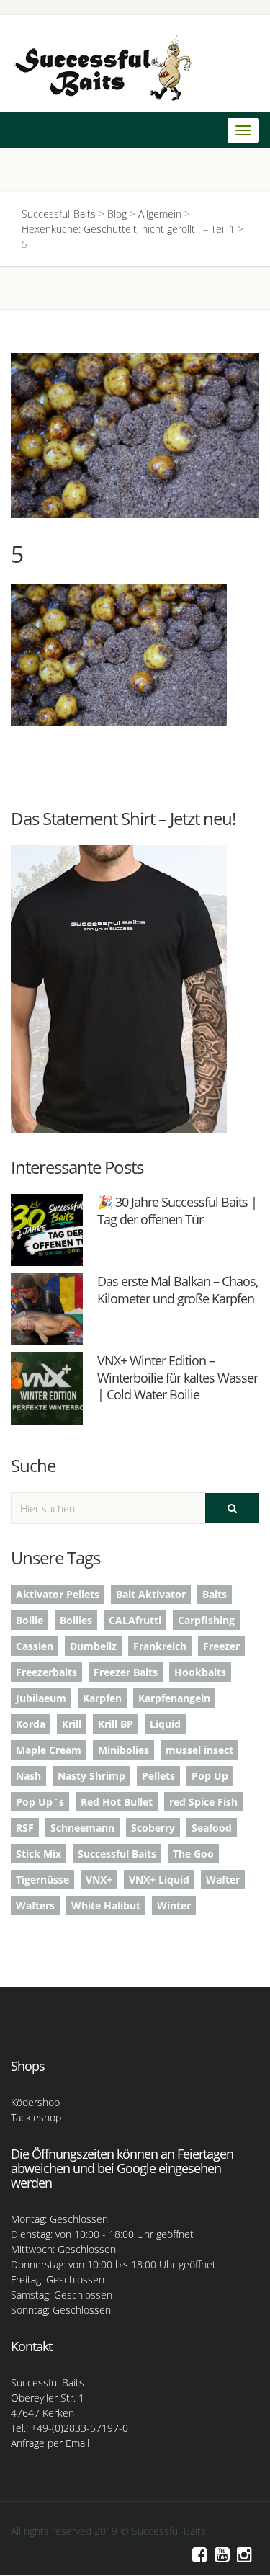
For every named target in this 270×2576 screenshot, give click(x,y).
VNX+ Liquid (159, 1880)
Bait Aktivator (151, 1594)
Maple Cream (49, 1750)
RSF (25, 1828)
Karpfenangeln (174, 1698)
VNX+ (99, 1880)
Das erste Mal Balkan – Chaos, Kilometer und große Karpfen (177, 1289)
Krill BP (116, 1724)
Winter (174, 1906)
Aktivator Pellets (58, 1594)
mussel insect (199, 1750)
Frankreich (160, 1646)
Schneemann (82, 1828)
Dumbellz (93, 1646)
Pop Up (210, 1776)
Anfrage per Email (50, 2443)
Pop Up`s (40, 1802)
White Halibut (106, 1906)
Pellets (158, 1776)
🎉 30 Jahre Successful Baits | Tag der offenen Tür (177, 1210)
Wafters (35, 1906)
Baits (215, 1594)
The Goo (193, 1854)
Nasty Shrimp (91, 1776)
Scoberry (153, 1828)
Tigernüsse (42, 1880)
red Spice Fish (203, 1802)
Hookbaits (200, 1672)
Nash (28, 1776)
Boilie (30, 1620)
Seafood (212, 1828)
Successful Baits (117, 1854)
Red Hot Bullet (117, 1802)
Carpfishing (206, 1620)
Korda (31, 1724)
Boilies (76, 1620)
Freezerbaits (46, 1672)
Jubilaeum (41, 1698)
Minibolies (123, 1750)
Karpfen (102, 1698)
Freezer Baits (126, 1672)
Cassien (35, 1646)
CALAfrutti (135, 1620)
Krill (72, 1724)
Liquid (165, 1724)
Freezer (221, 1646)
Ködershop (35, 2102)
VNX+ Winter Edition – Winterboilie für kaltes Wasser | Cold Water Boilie (177, 1377)
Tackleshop (36, 2117)
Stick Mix (39, 1854)
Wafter (223, 1880)
